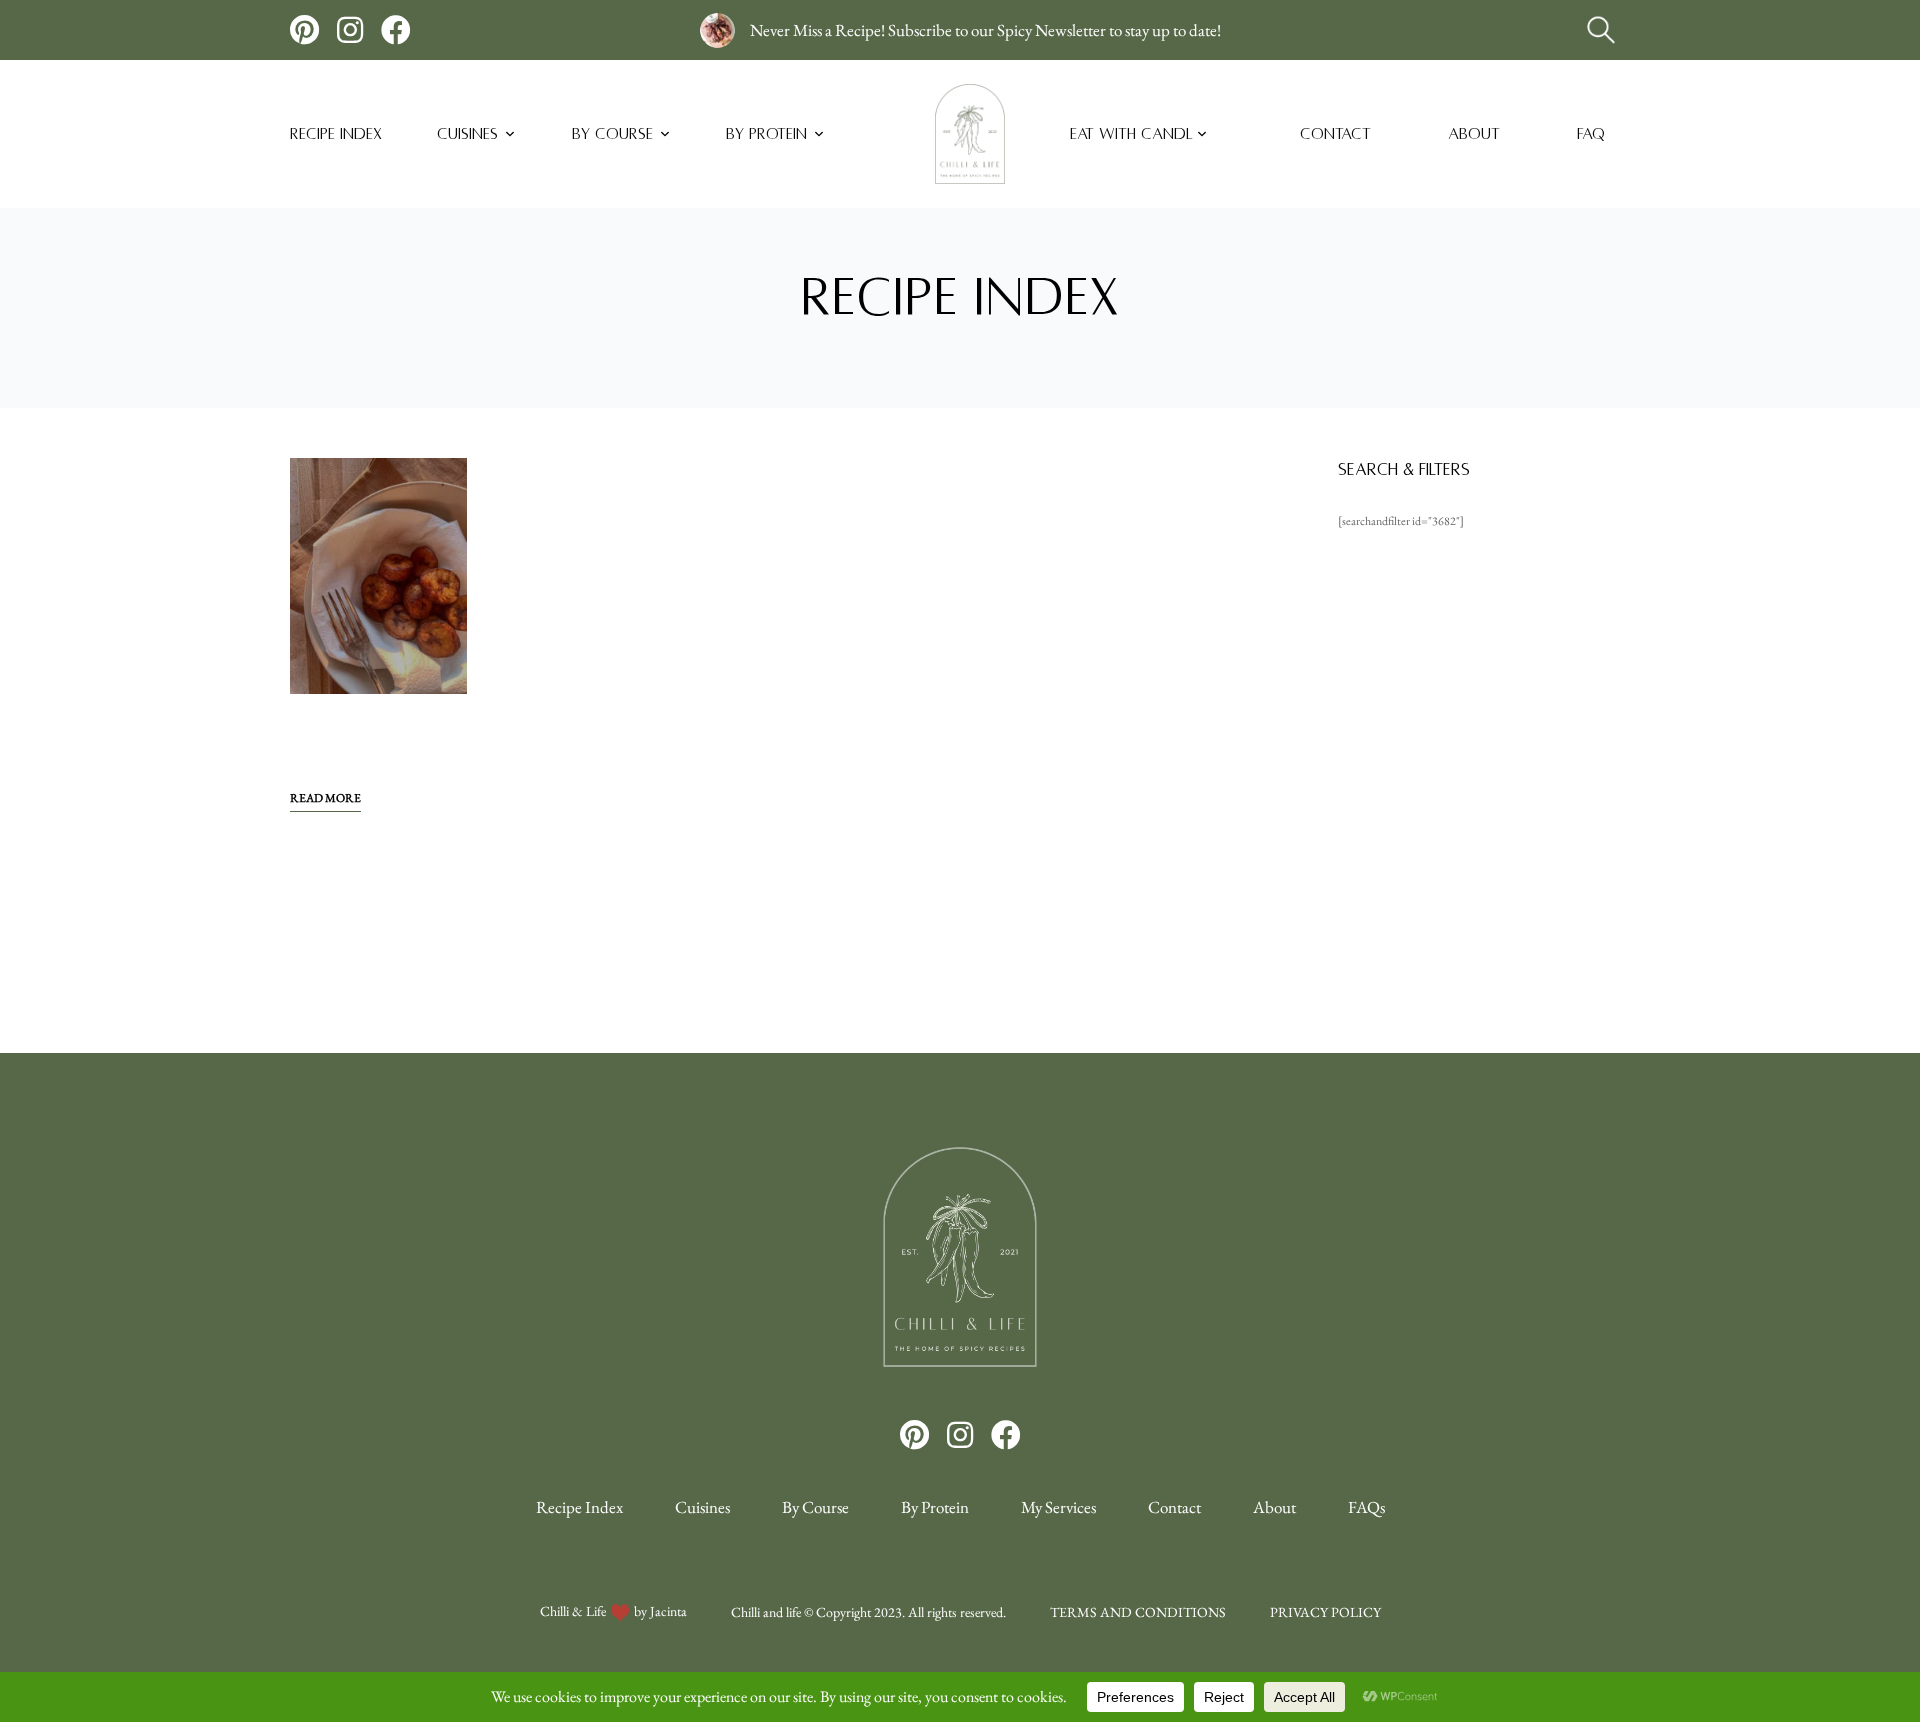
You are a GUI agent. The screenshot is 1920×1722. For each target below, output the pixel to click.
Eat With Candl (1131, 133)
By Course (612, 133)
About (1474, 133)
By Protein (766, 133)
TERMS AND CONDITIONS (1138, 1612)
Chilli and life (766, 1612)
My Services (1058, 1507)
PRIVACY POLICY (1325, 1612)
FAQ (1591, 133)
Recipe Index (336, 133)
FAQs (1366, 1507)
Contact (1335, 133)
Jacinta (668, 1611)
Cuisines (467, 133)
